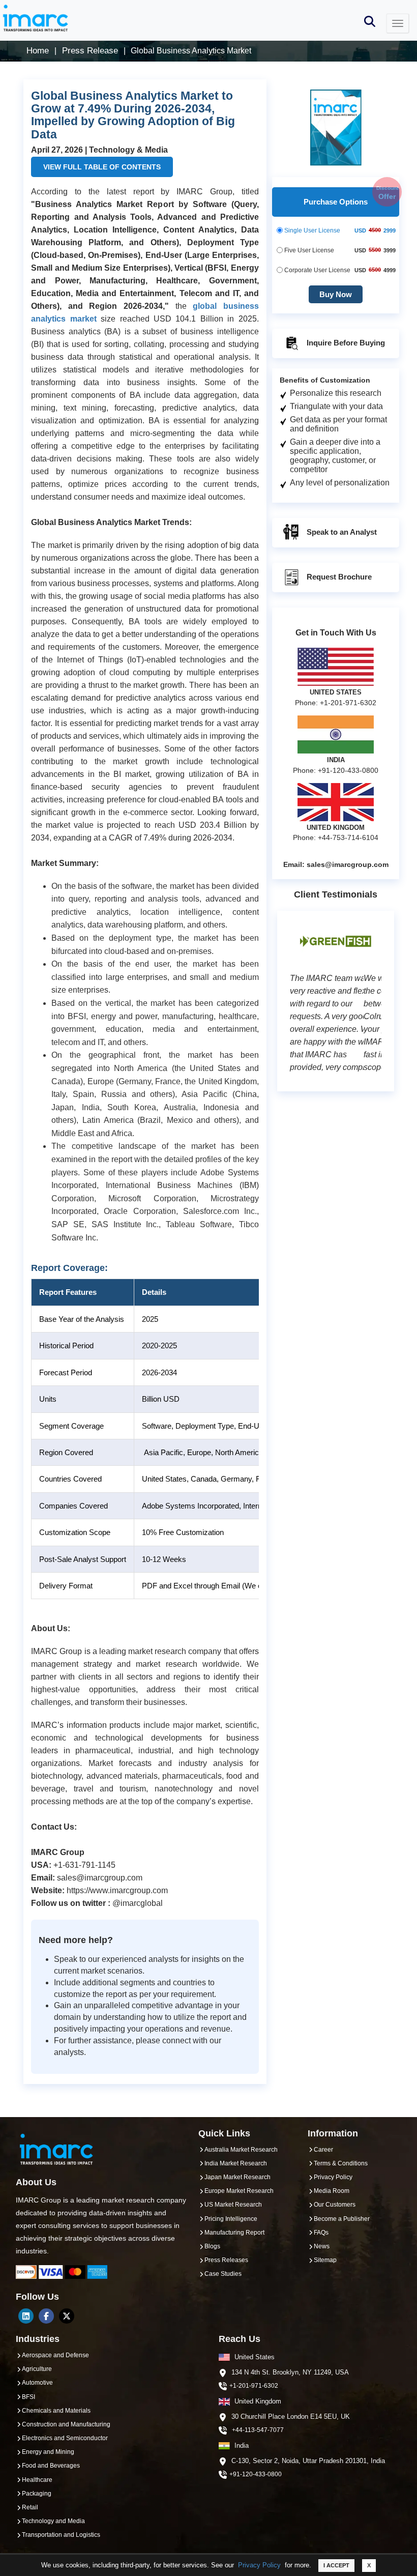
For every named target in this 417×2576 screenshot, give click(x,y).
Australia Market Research (241, 2150)
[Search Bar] (370, 21)
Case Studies (223, 2274)
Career (323, 2150)
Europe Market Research (239, 2191)
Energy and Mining (48, 2452)
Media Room (332, 2191)
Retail (30, 2507)
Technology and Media (53, 2521)
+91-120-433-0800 (256, 2474)
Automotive (37, 2383)
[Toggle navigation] (398, 23)
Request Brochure (338, 577)
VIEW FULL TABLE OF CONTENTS (102, 167)
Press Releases (226, 2260)
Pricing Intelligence (231, 2219)
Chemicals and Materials (56, 2411)
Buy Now (336, 294)
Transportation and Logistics (61, 2535)
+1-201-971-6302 (254, 2386)
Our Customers (335, 2205)
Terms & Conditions (341, 2163)
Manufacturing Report (234, 2233)
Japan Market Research (237, 2177)
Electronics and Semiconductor (65, 2438)
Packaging (37, 2494)
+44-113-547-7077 (258, 2430)
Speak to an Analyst (341, 532)
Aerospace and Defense (55, 2355)
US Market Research (233, 2205)
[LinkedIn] (26, 2316)
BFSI (28, 2397)
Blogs (212, 2246)
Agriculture (37, 2369)
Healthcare (37, 2480)
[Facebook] (46, 2316)
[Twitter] (67, 2316)
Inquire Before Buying (345, 343)
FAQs (321, 2233)
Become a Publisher (342, 2219)
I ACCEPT (336, 2565)
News (322, 2246)
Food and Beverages (51, 2466)
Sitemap (325, 2260)
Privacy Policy (259, 2565)
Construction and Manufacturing (66, 2424)
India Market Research (236, 2163)
